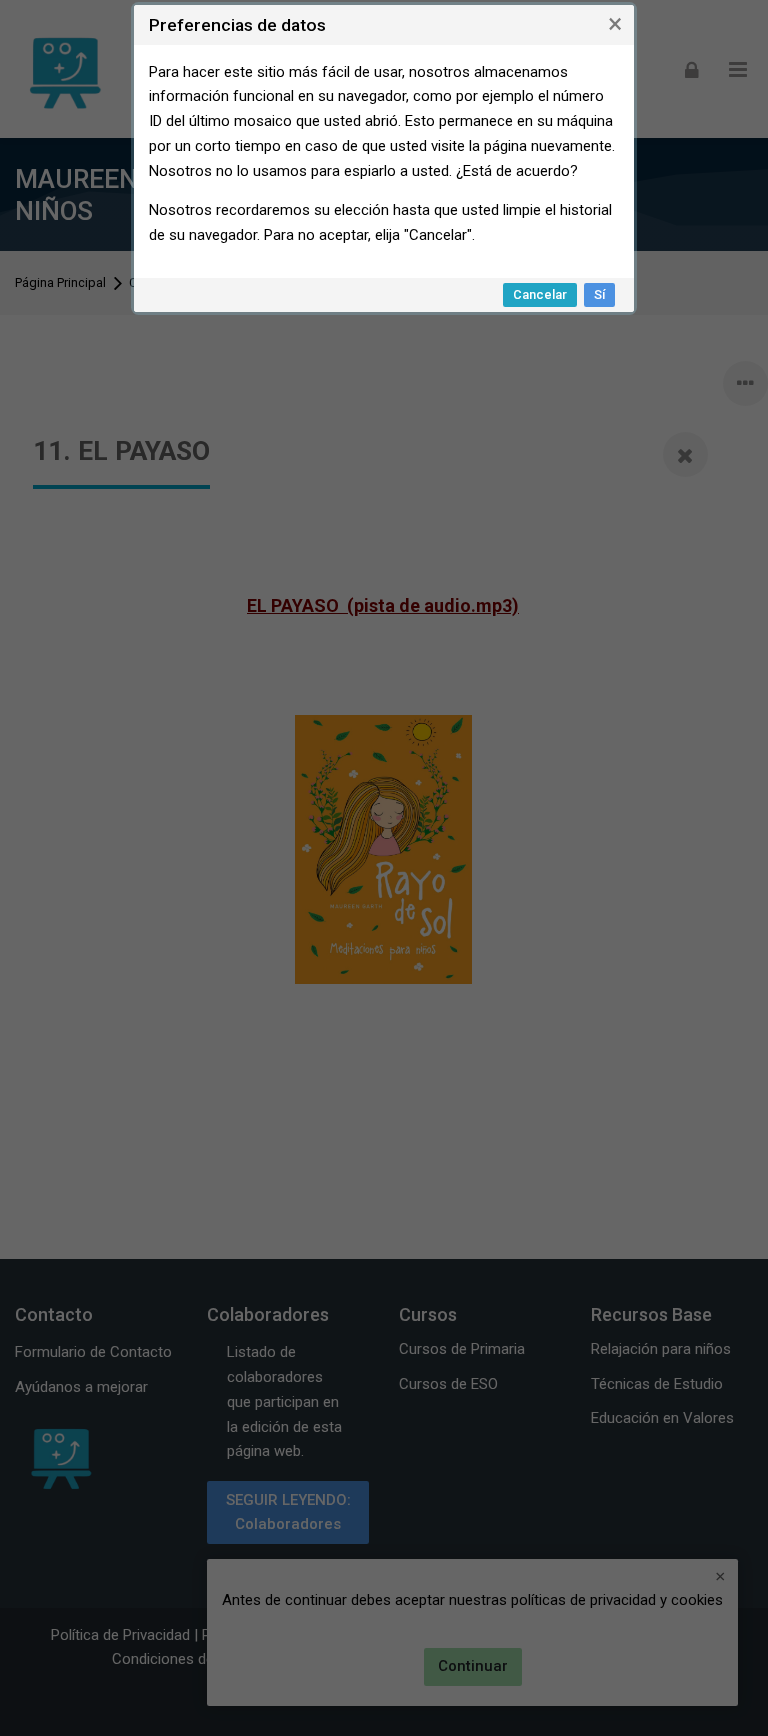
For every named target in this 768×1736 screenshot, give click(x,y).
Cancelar (540, 294)
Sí (599, 294)
